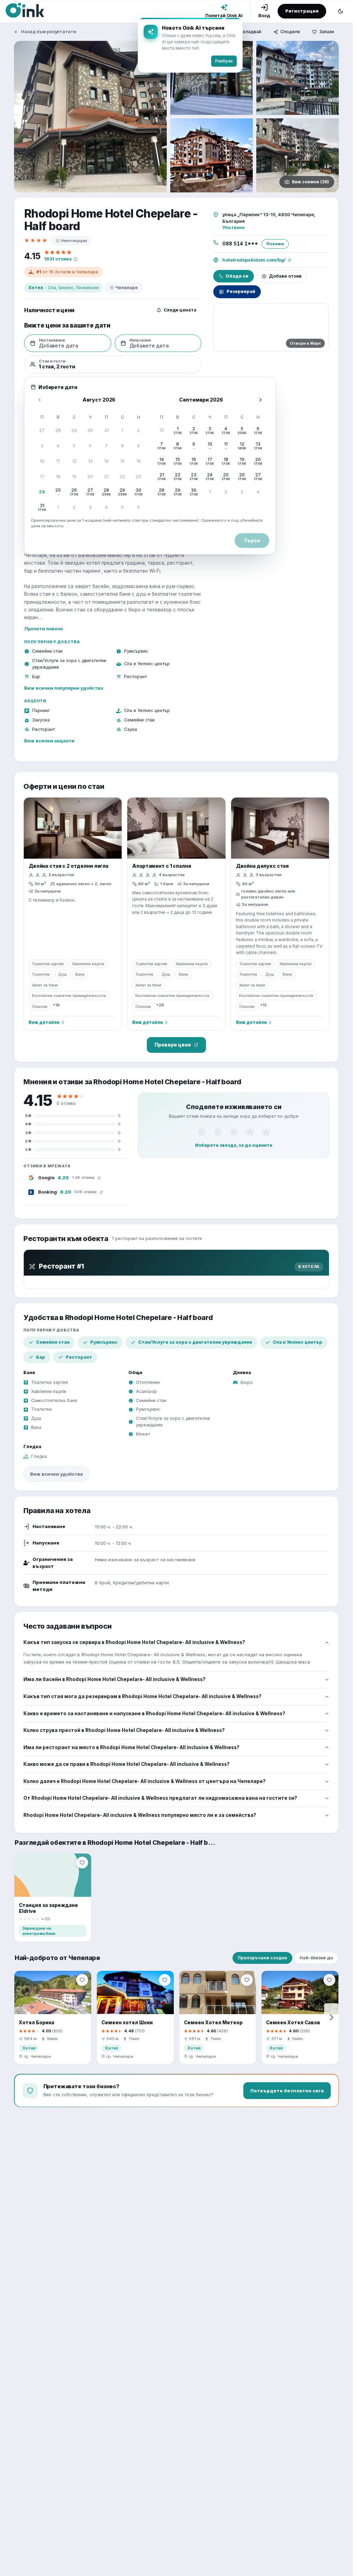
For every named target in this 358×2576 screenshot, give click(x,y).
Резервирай (241, 291)
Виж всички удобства (56, 1474)
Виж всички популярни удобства (64, 688)
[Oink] (25, 10)
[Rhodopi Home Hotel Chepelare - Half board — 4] (212, 155)
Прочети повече (44, 629)
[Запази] (82, 1863)
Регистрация (302, 11)
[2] (218, 1132)
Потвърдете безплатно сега (287, 2091)
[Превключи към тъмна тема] (341, 11)
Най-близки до (316, 1958)
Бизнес (66, 288)
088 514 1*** (240, 244)
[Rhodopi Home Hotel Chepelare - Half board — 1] (90, 117)
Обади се (237, 276)
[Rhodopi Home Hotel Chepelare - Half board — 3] (298, 78)
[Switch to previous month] (40, 400)
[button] (42, 431)
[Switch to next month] (260, 400)
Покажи (275, 244)
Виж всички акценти (49, 741)
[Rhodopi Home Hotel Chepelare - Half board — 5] (298, 155)
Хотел (36, 288)
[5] (266, 1132)
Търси (252, 541)
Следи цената (180, 310)
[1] (202, 1132)
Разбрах (224, 61)
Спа (52, 288)
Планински (87, 288)
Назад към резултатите (49, 32)
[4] (250, 1132)
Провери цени (173, 1045)
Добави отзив (285, 276)
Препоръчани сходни (262, 1958)
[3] (234, 1132)
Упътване (234, 227)
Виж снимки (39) (310, 182)
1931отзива (58, 259)
